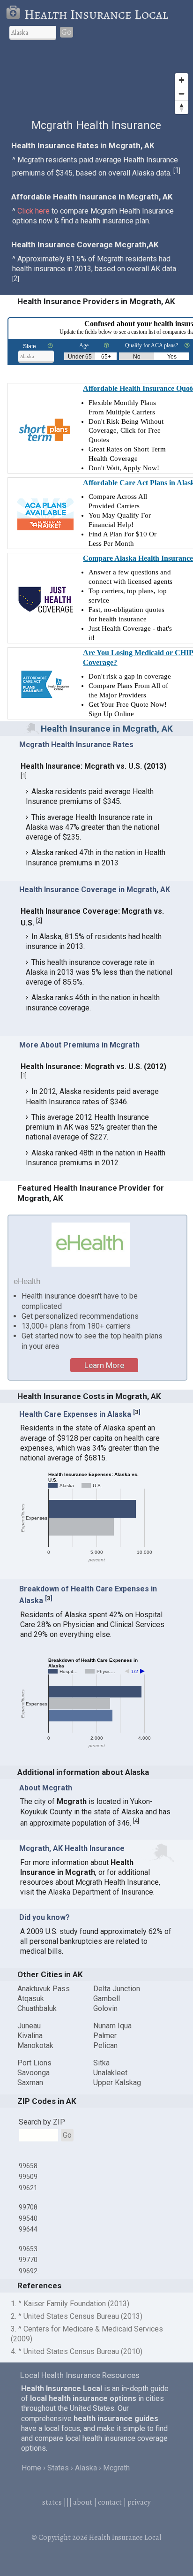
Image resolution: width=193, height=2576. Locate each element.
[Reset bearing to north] (182, 107)
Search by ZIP (42, 2122)
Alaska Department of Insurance (101, 1892)
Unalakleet (110, 2073)
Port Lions (34, 2063)
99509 (28, 2177)
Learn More (104, 1365)
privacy (139, 2502)
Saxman (30, 2083)
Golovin (105, 2008)
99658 (28, 2166)
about (83, 2502)
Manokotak (35, 2045)
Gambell (107, 1999)
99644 (28, 2229)
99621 (28, 2188)
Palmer (105, 2036)
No (137, 357)
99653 (28, 2249)
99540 (28, 2218)
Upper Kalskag (117, 2083)
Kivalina (30, 2036)
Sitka (101, 2063)
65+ (106, 357)
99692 (28, 2271)
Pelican (105, 2045)
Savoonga (33, 2073)
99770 (28, 2260)
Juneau (29, 2026)
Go (67, 32)
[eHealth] (91, 1245)
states (52, 2502)
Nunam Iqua (112, 2026)
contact (110, 2502)
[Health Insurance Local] (15, 15)
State (30, 346)
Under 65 (80, 357)
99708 (28, 2207)
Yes (172, 357)
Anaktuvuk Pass (44, 1989)
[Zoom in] (182, 80)
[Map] (96, 84)
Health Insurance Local (96, 15)
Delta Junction (117, 1989)
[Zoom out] (182, 94)
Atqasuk (31, 1999)
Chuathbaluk (37, 2008)
